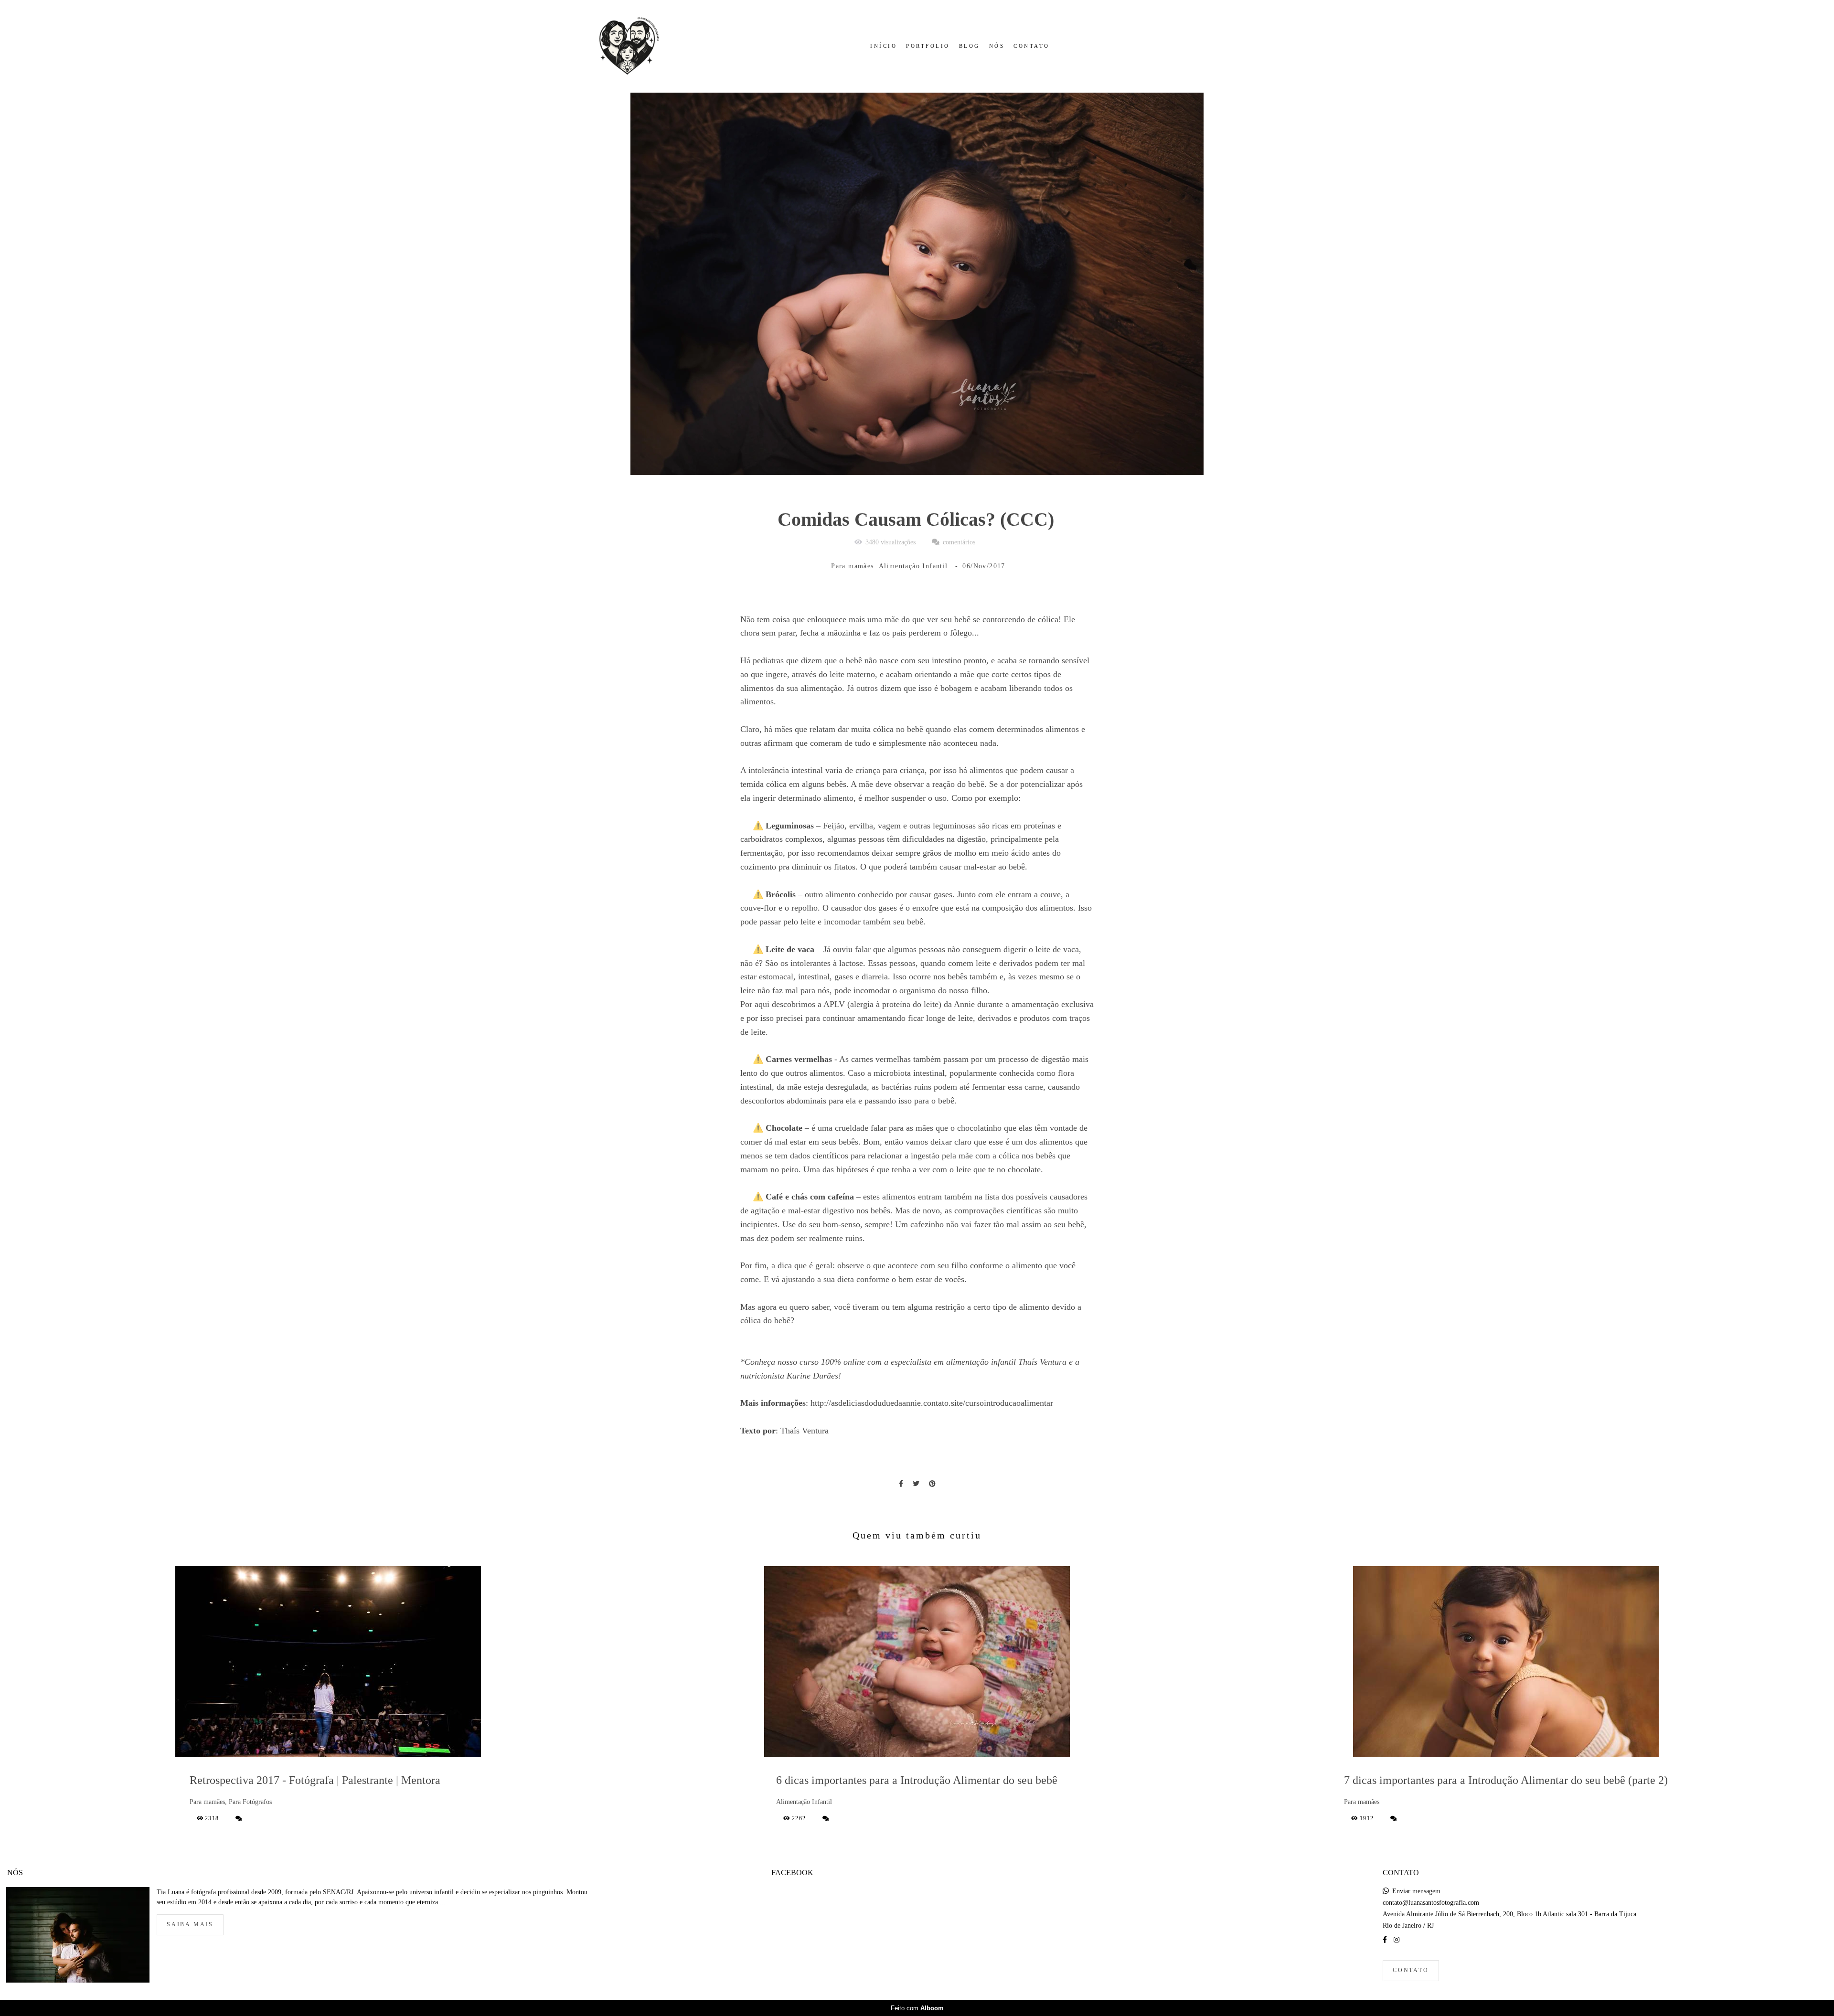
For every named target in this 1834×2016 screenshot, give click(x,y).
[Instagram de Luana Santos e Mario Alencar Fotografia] (1397, 1940)
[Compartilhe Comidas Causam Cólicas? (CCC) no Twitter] (916, 1484)
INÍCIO (884, 46)
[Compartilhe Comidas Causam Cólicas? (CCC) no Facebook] (901, 1484)
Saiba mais (190, 1925)
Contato (1411, 1970)
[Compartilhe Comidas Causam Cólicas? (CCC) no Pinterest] (932, 1484)
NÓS (997, 46)
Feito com (917, 2008)
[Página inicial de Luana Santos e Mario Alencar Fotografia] (626, 46)
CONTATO (1032, 46)
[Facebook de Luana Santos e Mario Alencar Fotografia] (1385, 1940)
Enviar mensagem (1416, 1891)
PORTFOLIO (928, 46)
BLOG (970, 46)
